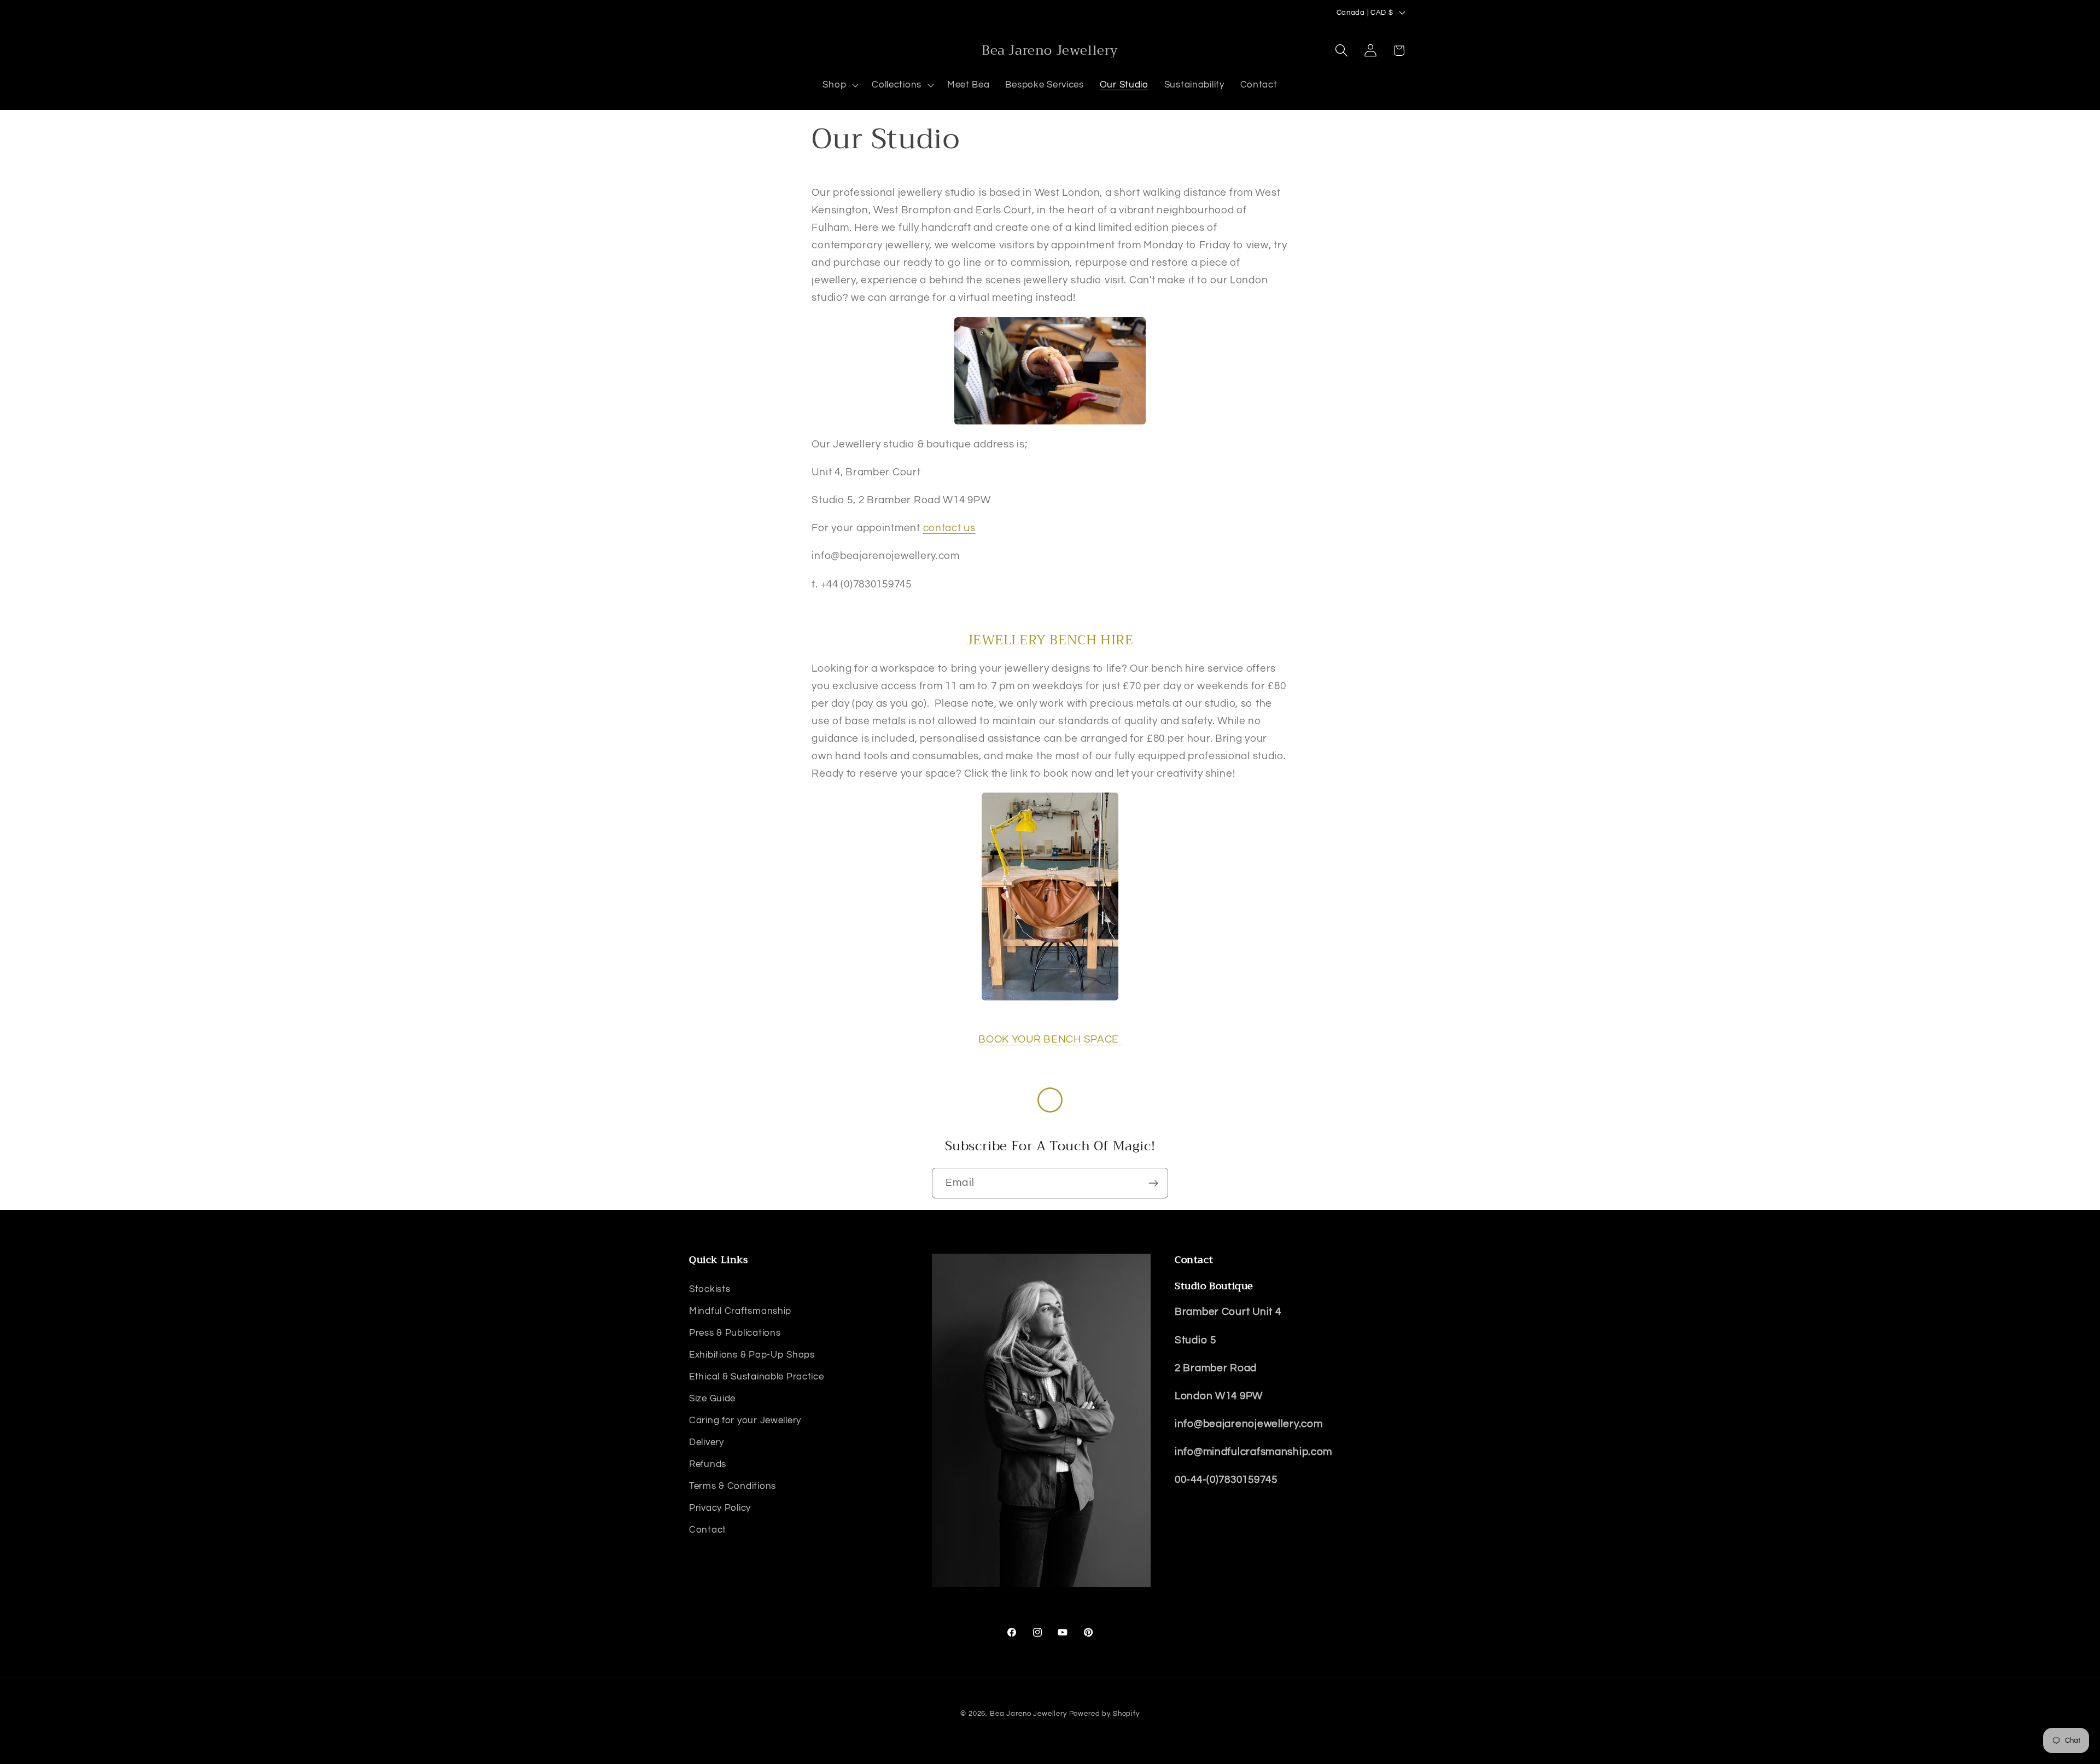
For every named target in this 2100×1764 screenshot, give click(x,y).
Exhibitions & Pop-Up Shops (752, 1354)
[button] (839, 85)
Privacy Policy (720, 1507)
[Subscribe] (1153, 1183)
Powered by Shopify (1104, 1714)
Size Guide (712, 1398)
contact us (949, 528)
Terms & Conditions (733, 1486)
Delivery (707, 1442)
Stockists (710, 1289)
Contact (708, 1529)
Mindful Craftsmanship (740, 1311)
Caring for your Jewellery (745, 1420)
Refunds (708, 1464)
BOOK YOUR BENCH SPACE (1050, 1039)
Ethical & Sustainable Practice (757, 1376)
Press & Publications (735, 1332)
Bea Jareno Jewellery (1028, 1714)
